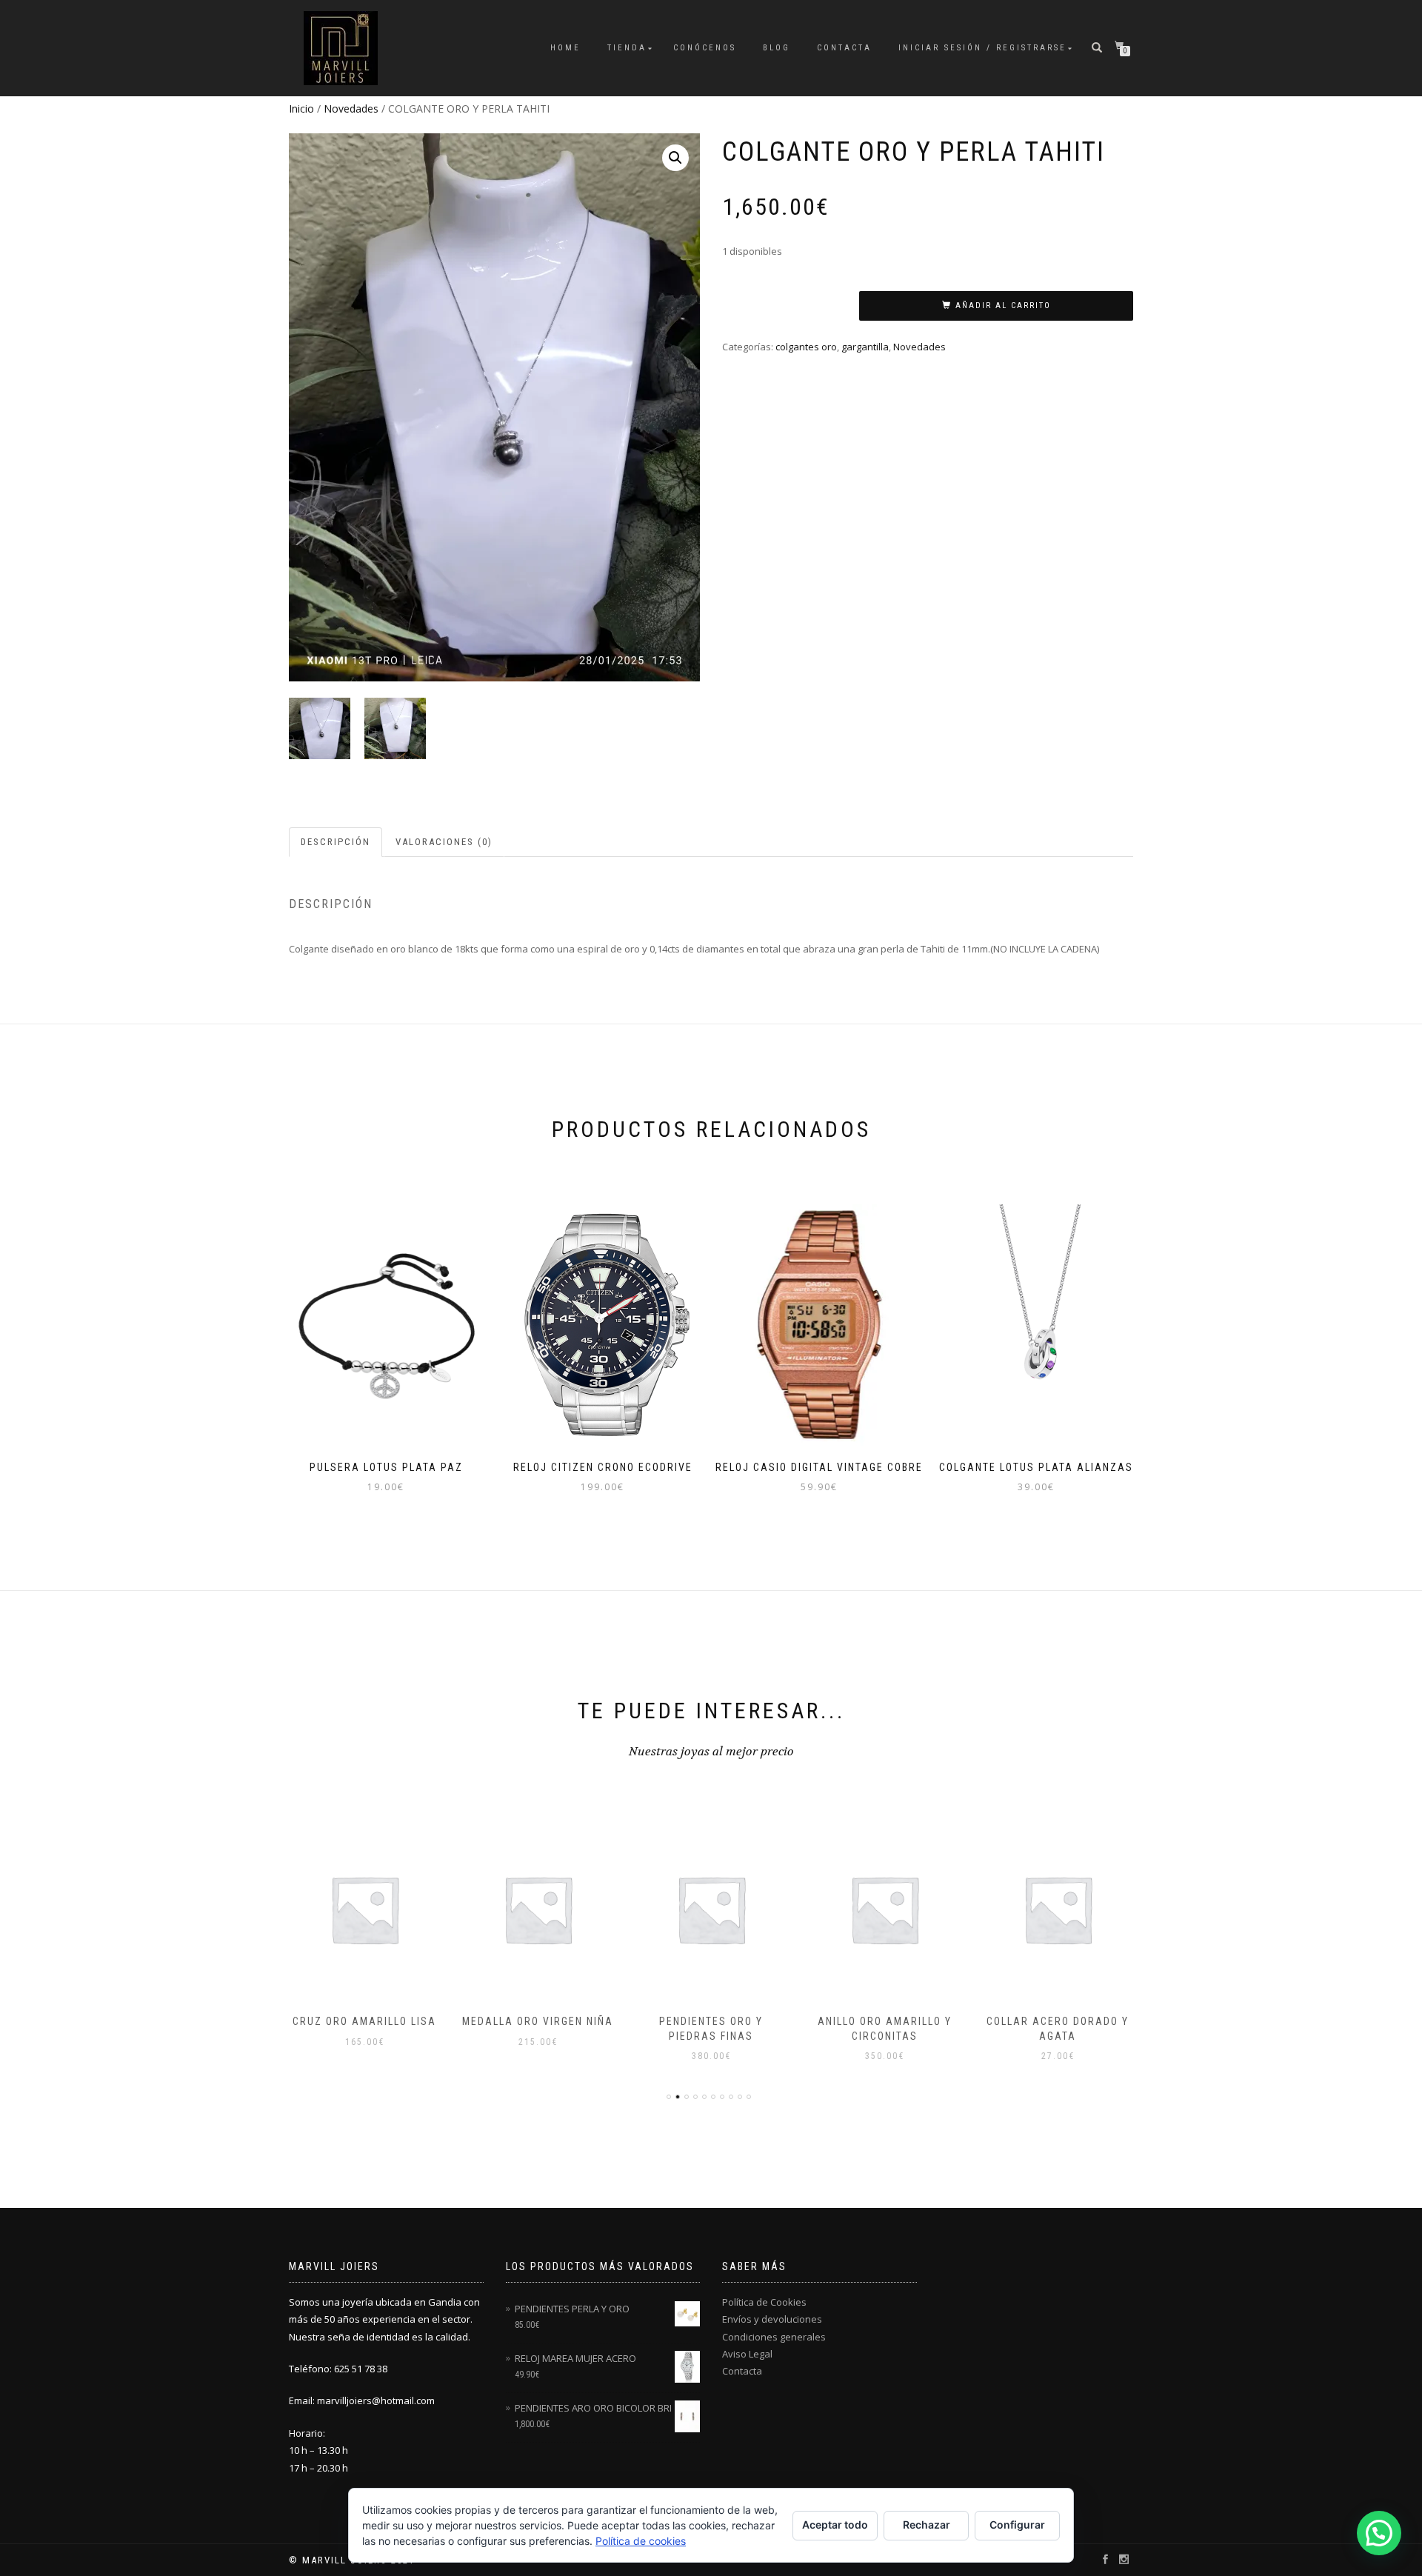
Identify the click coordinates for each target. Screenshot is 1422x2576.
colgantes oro (806, 347)
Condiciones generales (774, 2337)
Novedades (351, 109)
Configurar (1017, 2525)
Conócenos (705, 48)
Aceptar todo (835, 2525)
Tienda (627, 48)
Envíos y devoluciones (772, 2319)
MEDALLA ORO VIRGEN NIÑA (378, 2021)
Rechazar (927, 2525)
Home (565, 48)
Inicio (301, 109)
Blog (777, 48)
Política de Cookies (764, 2302)
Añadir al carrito (1003, 306)
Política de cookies (641, 2541)
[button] (675, 158)
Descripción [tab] (336, 842)
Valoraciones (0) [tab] (444, 842)
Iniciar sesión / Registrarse (982, 48)
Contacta (844, 48)
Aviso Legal (747, 2354)
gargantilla (865, 347)
